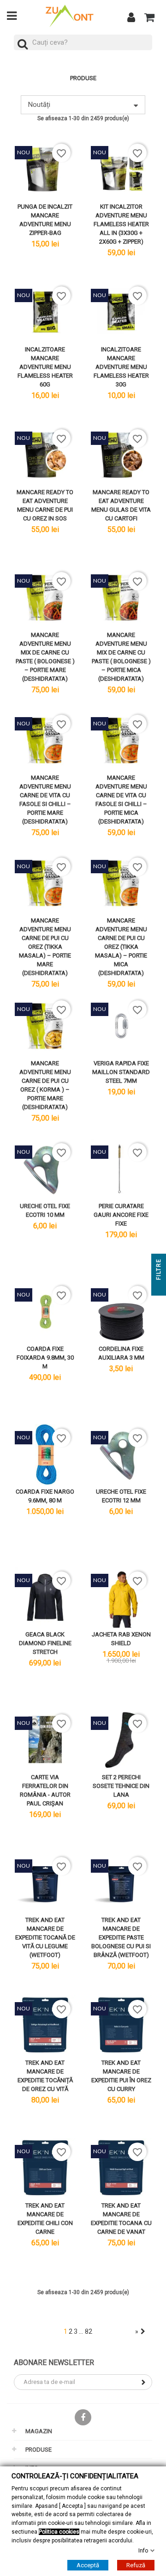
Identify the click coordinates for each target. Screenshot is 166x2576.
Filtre (159, 1270)
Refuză (136, 2565)
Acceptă (88, 2565)
